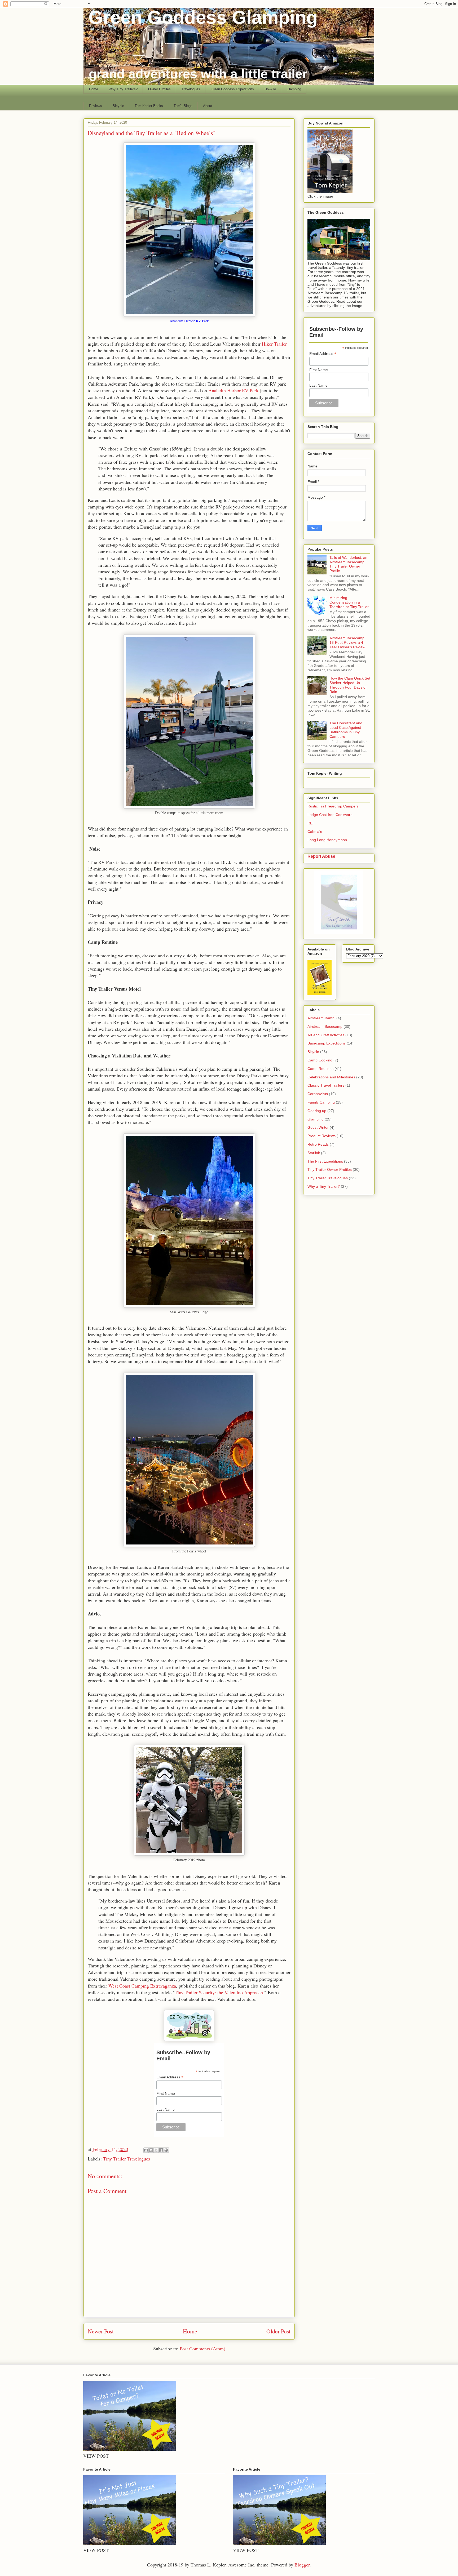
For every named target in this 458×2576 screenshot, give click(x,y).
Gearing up (317, 1111)
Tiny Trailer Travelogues (127, 2159)
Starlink (314, 1153)
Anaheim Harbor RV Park (233, 390)
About (208, 106)
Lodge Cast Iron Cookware (330, 815)
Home (94, 89)
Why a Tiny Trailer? (324, 1186)
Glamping (294, 89)
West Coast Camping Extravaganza (142, 1986)
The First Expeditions (325, 1161)
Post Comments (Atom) (202, 2349)
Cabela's (315, 832)
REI (311, 823)
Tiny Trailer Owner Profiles (330, 1169)
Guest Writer (318, 1127)
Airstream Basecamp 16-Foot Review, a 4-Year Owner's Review (347, 642)
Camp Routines (320, 1069)
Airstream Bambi (321, 1018)
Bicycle (118, 106)
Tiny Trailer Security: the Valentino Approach (219, 1992)
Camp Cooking (320, 1060)
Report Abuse (321, 856)
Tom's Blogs (183, 106)
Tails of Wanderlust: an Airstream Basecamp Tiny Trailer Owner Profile (348, 564)
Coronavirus (318, 1094)
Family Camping (321, 1102)
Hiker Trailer (274, 344)
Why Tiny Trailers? (123, 89)
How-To (270, 89)
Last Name (166, 2109)
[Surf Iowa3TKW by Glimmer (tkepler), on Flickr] (339, 933)
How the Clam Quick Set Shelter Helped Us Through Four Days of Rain (350, 685)
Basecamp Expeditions (327, 1043)
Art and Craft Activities (326, 1035)
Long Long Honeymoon (327, 840)
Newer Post (101, 2331)
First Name (166, 2093)
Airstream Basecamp (325, 1026)
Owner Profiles (159, 89)
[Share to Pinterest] (166, 2150)
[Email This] (146, 2150)
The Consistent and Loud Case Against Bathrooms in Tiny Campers (346, 730)
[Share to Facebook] (161, 2150)
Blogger (302, 2565)
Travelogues (191, 89)
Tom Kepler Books (149, 106)
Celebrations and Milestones (331, 1077)
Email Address (170, 2077)
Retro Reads (318, 1144)
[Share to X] (156, 2150)
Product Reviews (322, 1136)
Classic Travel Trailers (326, 1085)
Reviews (96, 106)
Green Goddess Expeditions (232, 89)
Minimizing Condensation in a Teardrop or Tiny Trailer (349, 602)
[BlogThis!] (151, 2150)
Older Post (278, 2331)
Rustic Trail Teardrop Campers (333, 806)
